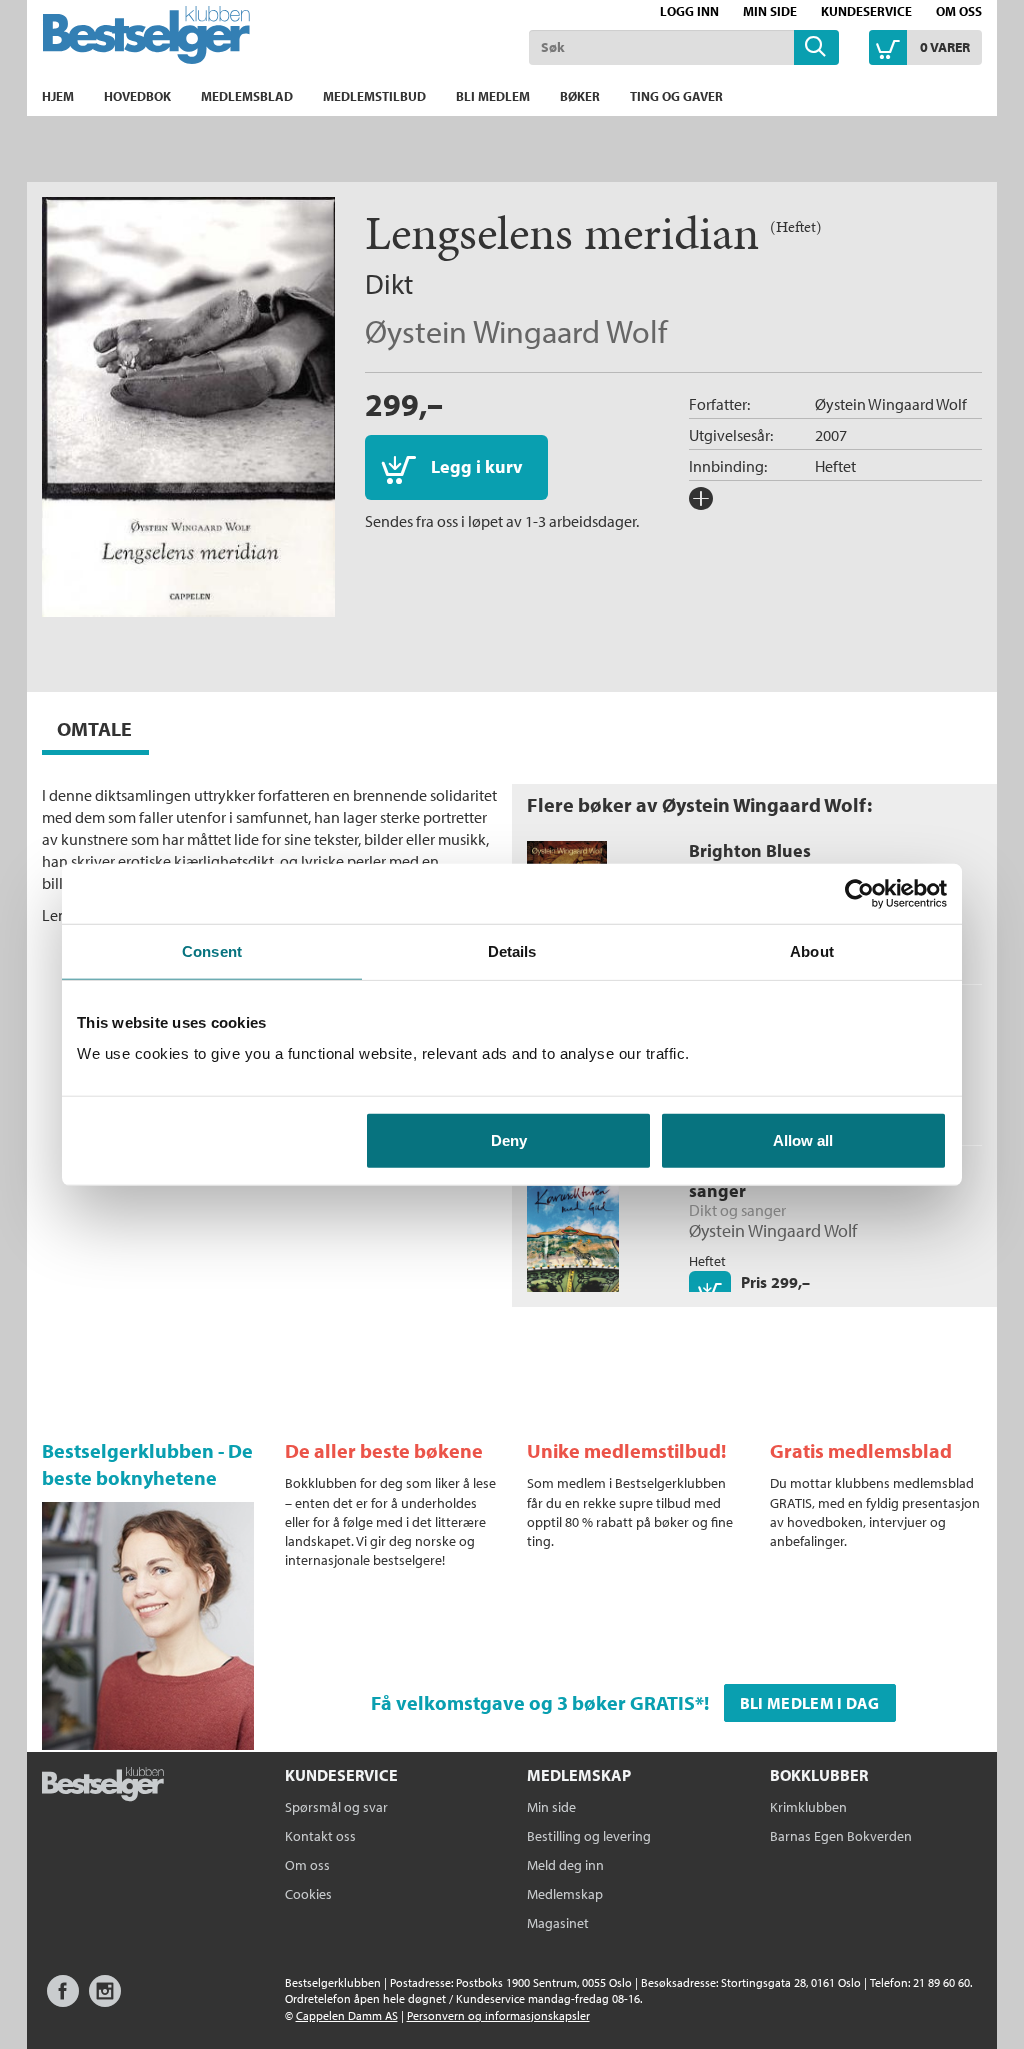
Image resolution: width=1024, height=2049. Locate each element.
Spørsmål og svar (336, 1807)
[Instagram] (105, 2000)
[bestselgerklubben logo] (103, 1786)
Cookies (308, 1894)
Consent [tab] (212, 950)
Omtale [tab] (94, 728)
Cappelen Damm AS (347, 2015)
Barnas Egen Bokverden (841, 1836)
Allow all (803, 1140)
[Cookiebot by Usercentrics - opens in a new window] (859, 893)
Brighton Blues (750, 850)
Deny (509, 1140)
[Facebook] (63, 2000)
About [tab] (812, 950)
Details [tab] (512, 950)
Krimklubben (808, 1807)
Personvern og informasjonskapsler (498, 2015)
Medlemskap (565, 1894)
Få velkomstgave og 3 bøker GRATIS (533, 1702)
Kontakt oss (320, 1836)
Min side (770, 11)
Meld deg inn (565, 1865)
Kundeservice (866, 11)
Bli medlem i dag (810, 1703)
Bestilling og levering (589, 1836)
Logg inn (689, 11)
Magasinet (558, 1923)
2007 (831, 435)
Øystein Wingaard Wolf (516, 331)
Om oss (959, 11)
